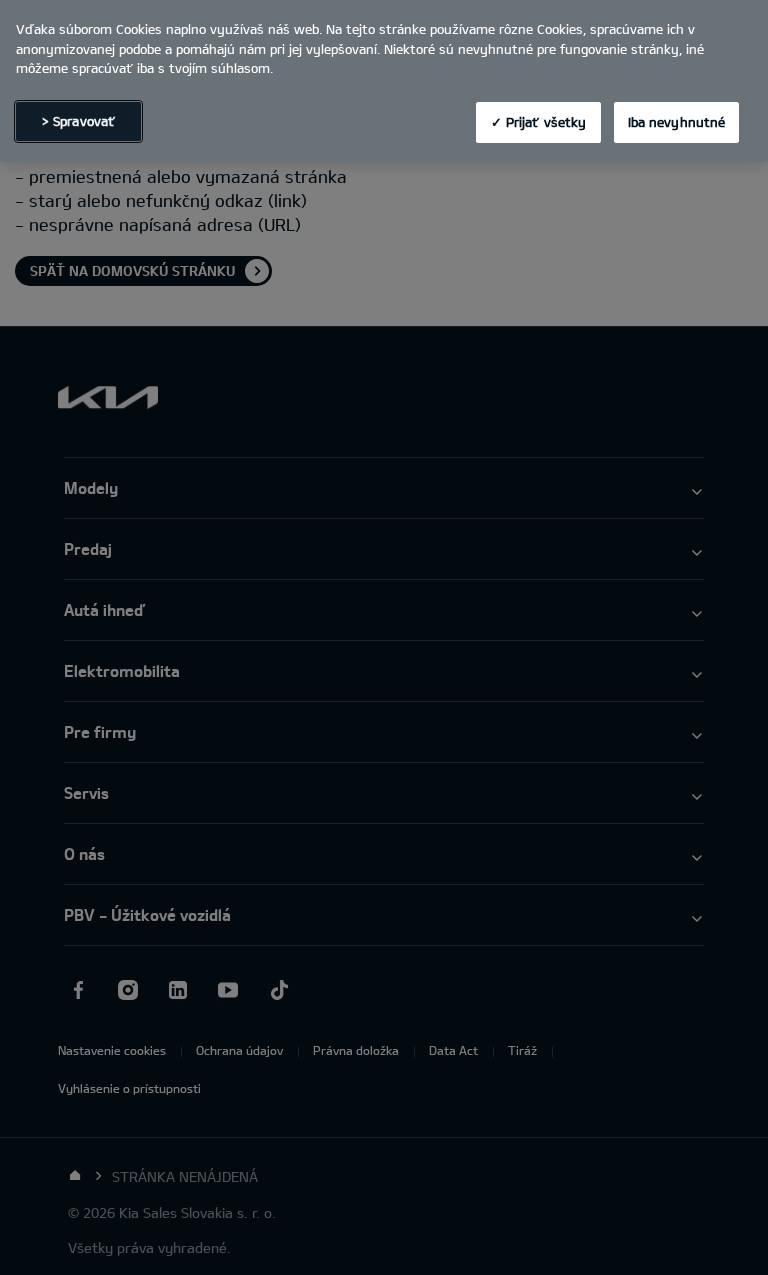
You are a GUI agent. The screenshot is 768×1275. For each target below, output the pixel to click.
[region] (384, 81)
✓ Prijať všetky (539, 122)
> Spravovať (78, 121)
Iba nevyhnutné (677, 122)
